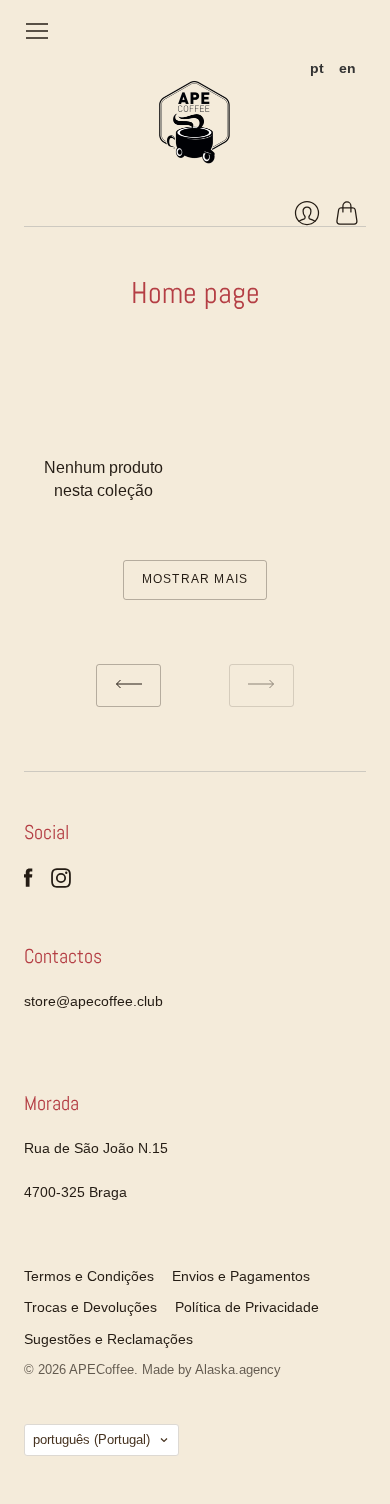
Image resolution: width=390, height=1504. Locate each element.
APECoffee (101, 1369)
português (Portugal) (91, 1439)
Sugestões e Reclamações (108, 1339)
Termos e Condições (89, 1276)
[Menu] (37, 31)
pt (317, 68)
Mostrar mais (195, 579)
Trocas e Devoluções (90, 1307)
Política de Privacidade (247, 1307)
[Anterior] (128, 685)
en (347, 68)
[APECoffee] (195, 122)
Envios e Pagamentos (241, 1276)
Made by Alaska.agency (211, 1369)
